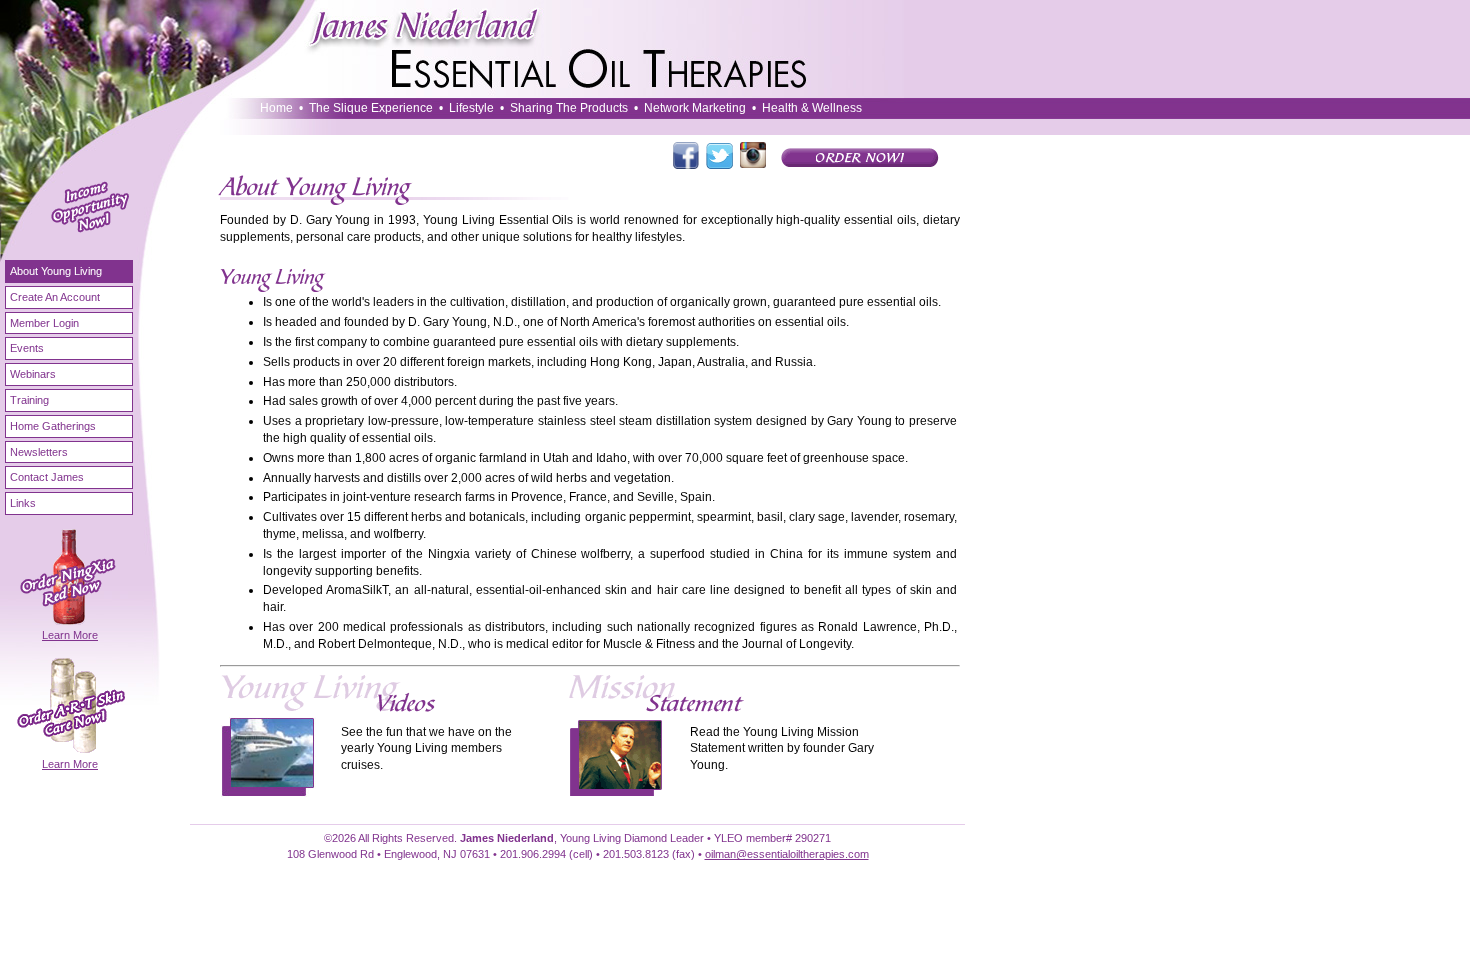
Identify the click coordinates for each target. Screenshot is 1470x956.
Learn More (70, 635)
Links (23, 503)
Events (27, 348)
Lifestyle (471, 108)
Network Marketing (695, 108)
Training (29, 400)
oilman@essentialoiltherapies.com (787, 854)
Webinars (33, 374)
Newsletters (39, 452)
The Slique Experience (371, 108)
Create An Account (55, 297)
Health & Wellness (812, 108)
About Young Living (56, 271)
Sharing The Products (569, 108)
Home (276, 108)
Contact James (47, 477)
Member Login (44, 323)
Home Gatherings (53, 426)
